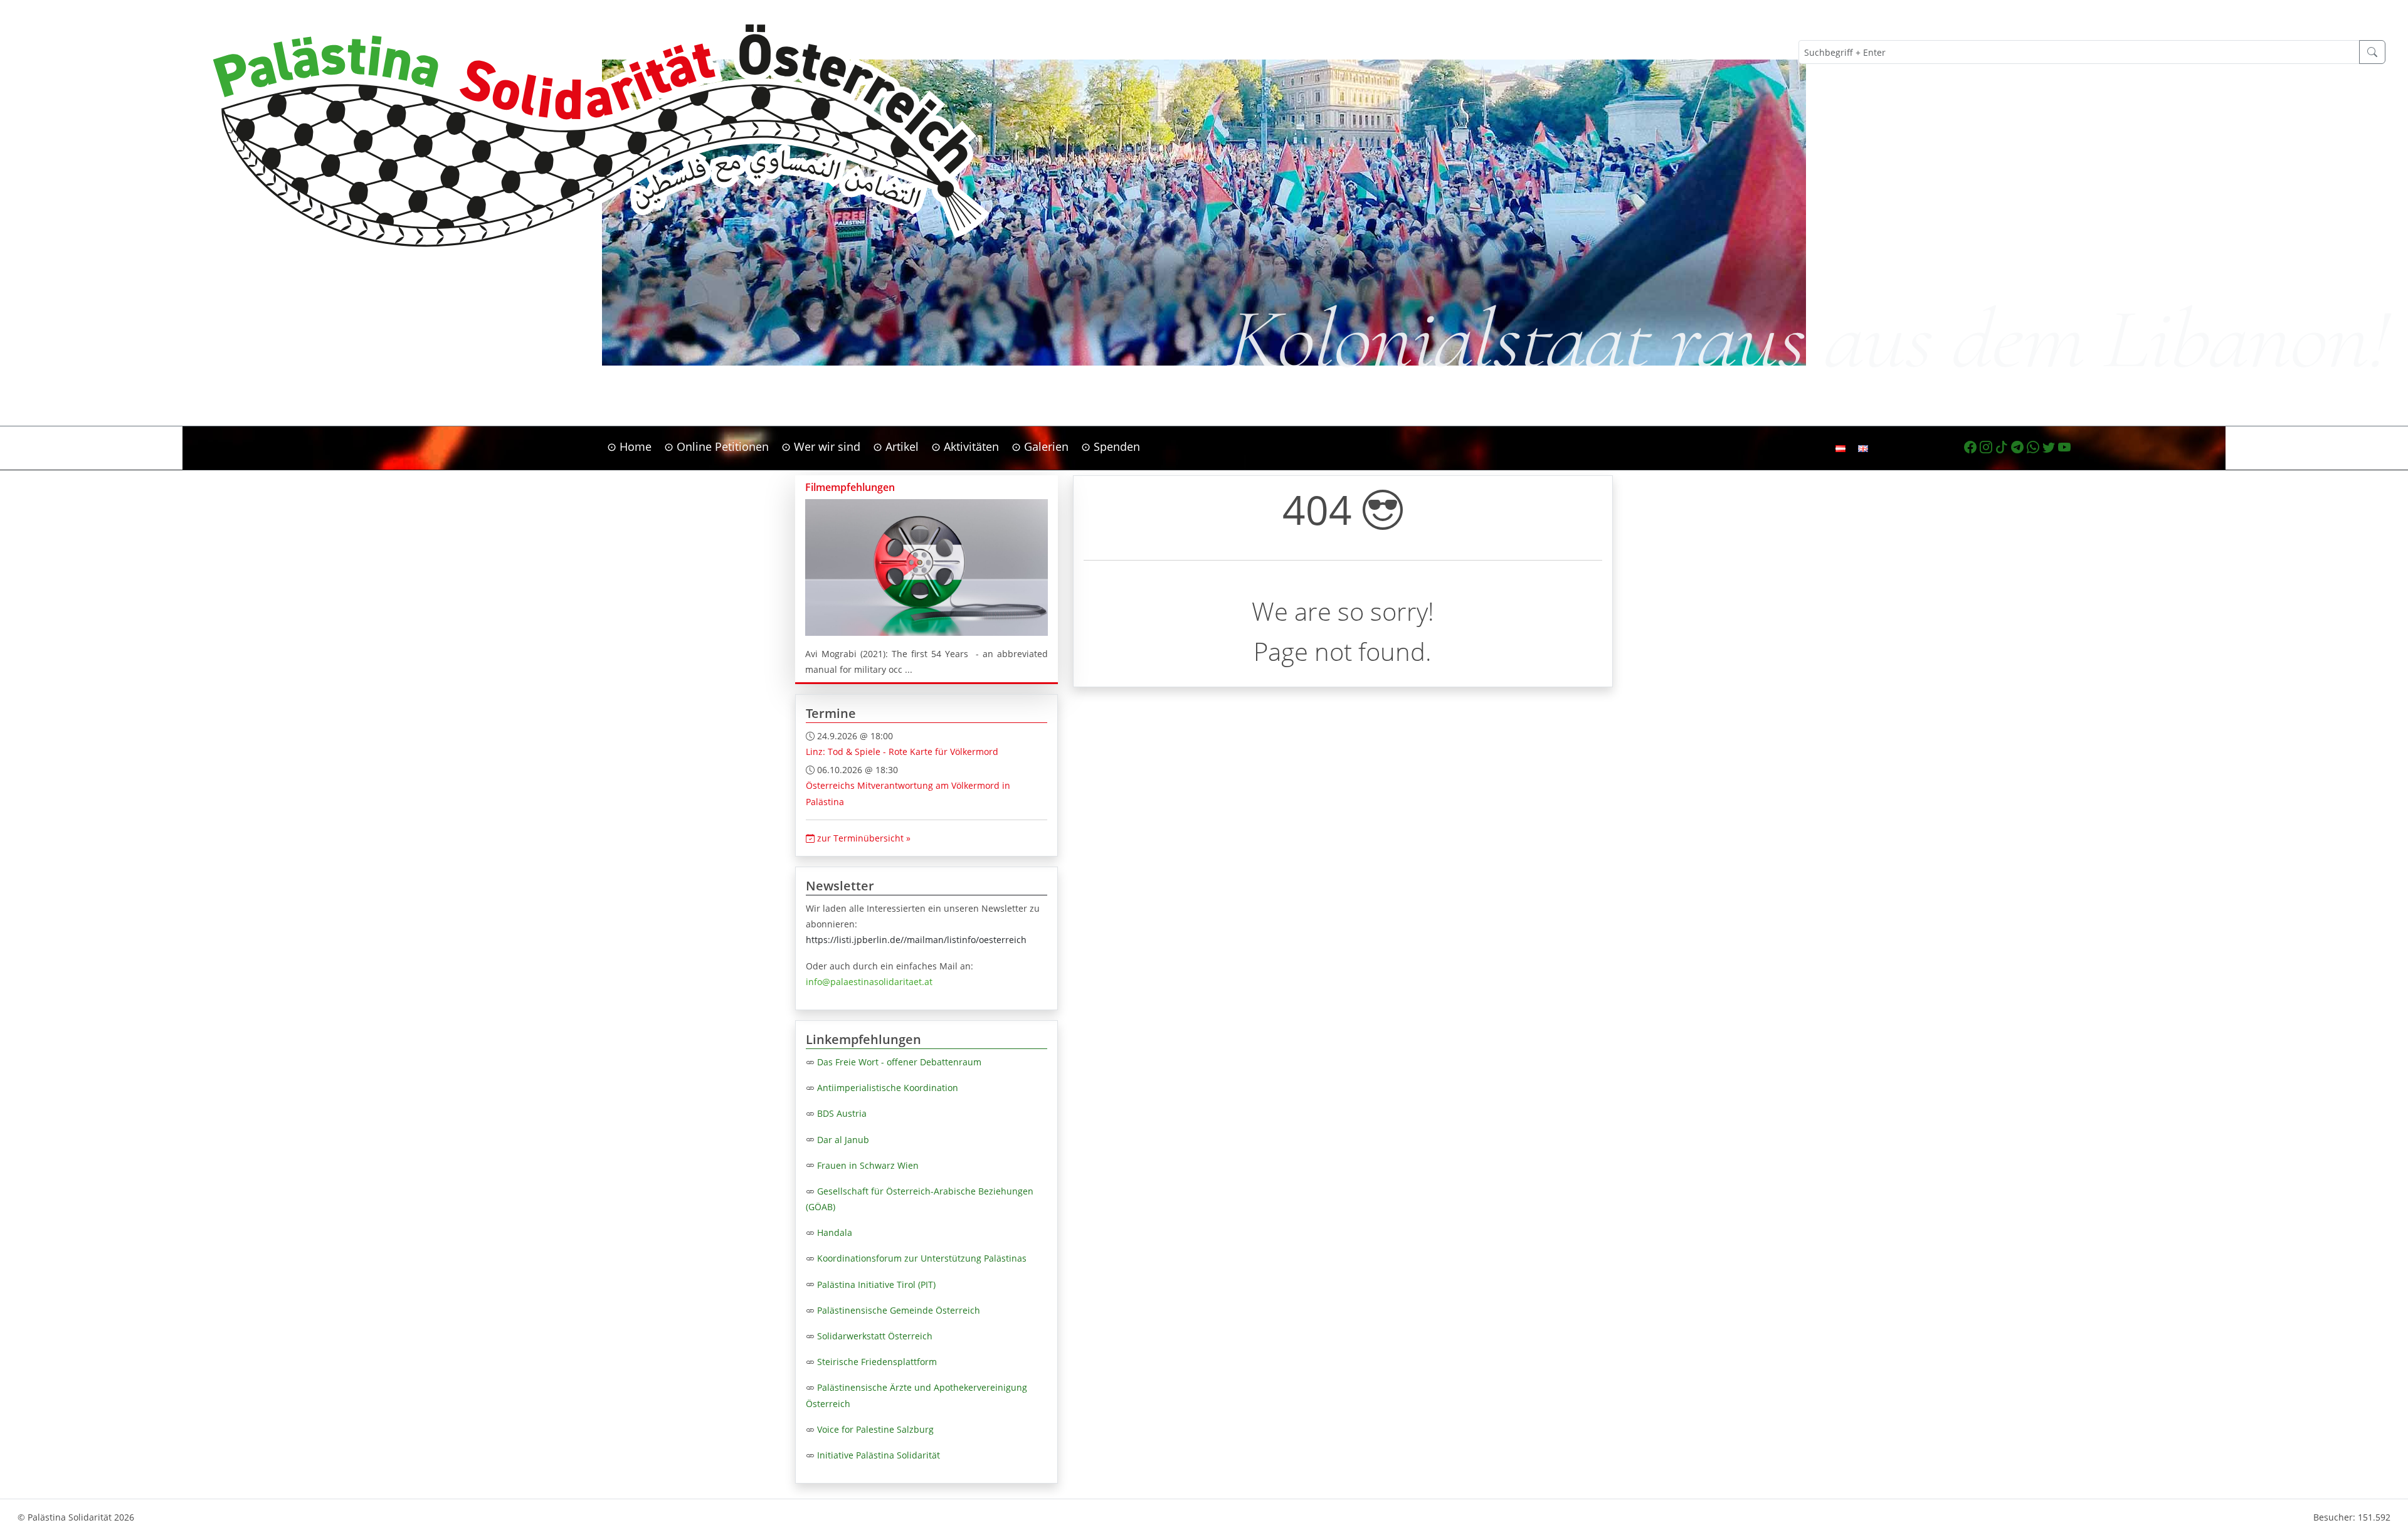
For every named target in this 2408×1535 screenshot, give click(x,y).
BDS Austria (842, 1113)
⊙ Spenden (1111, 446)
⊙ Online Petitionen (716, 446)
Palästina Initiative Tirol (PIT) (876, 1284)
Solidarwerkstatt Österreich (875, 1336)
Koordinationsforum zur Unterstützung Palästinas (922, 1258)
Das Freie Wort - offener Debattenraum (899, 1062)
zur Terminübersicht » (863, 838)
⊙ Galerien (1040, 446)
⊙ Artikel (896, 446)
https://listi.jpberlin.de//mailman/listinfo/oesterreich (916, 940)
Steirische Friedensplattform (877, 1362)
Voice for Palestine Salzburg (875, 1429)
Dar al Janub (843, 1140)
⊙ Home (629, 446)
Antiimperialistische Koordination (888, 1088)
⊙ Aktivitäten (965, 446)
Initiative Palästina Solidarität (879, 1455)
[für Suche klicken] (2372, 52)
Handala (835, 1232)
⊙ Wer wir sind (821, 446)
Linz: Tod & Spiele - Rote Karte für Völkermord (902, 752)
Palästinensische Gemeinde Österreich (899, 1310)
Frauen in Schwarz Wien (868, 1165)
